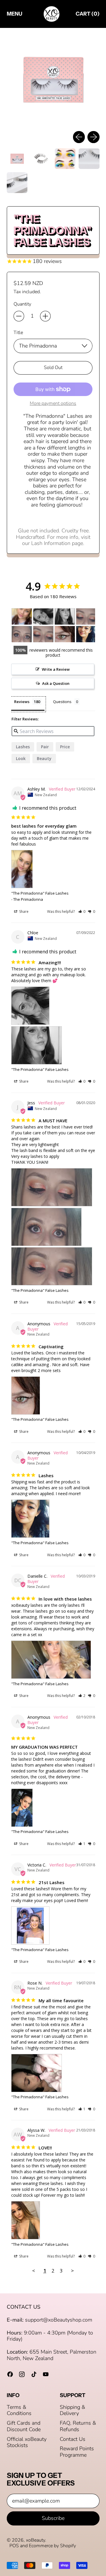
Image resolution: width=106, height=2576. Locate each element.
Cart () (87, 15)
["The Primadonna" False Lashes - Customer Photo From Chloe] (43, 617)
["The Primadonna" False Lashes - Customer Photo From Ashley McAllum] (22, 617)
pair (45, 747)
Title (18, 333)
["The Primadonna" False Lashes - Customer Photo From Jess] (86, 617)
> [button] (72, 2271)
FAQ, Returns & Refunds (78, 2426)
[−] (19, 316)
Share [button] (23, 912)
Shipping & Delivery (72, 2410)
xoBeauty (35, 2540)
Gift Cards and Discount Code (24, 2426)
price (65, 747)
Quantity (22, 304)
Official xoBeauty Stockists (27, 2442)
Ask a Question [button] (56, 683)
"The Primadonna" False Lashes (40, 893)
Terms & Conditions (19, 2410)
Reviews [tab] (22, 702)
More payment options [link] (53, 404)
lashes (23, 747)
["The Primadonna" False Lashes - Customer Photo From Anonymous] (65, 634)
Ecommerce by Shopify (52, 2546)
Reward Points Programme (77, 2452)
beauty (44, 758)
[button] (53, 79)
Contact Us (73, 2439)
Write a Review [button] (56, 669)
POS (14, 2546)
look (21, 758)
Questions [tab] (62, 702)
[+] (45, 316)
